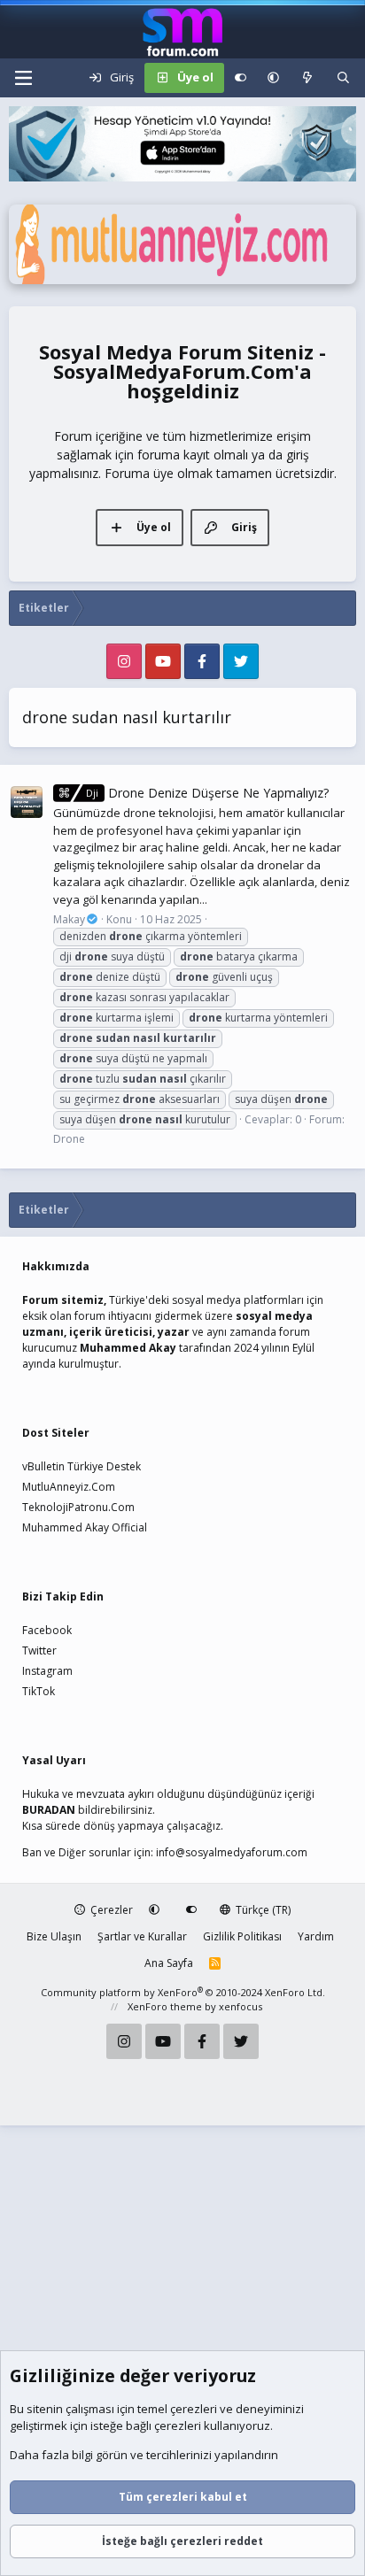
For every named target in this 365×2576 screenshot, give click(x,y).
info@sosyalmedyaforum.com (232, 1852)
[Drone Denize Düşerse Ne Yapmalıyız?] (27, 802)
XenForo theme (165, 2006)
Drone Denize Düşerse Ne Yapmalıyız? (207, 793)
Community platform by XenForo (183, 1992)
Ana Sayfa (169, 1963)
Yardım (316, 1936)
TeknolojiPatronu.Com (78, 1507)
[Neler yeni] (308, 78)
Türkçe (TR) (262, 1910)
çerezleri (194, 2409)
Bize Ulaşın (54, 1936)
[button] (273, 78)
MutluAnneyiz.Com (69, 1487)
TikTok (39, 1691)
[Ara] (343, 78)
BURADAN (49, 1810)
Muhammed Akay (128, 1348)
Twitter (39, 1650)
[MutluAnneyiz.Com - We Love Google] (182, 280)
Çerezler (110, 1910)
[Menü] (23, 78)
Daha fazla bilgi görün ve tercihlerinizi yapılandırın (144, 2455)
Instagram (47, 1671)
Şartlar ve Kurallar (142, 1936)
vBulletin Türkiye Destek (82, 1466)
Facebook (47, 1630)
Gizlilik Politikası (242, 1936)
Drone (69, 1139)
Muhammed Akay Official (85, 1527)
